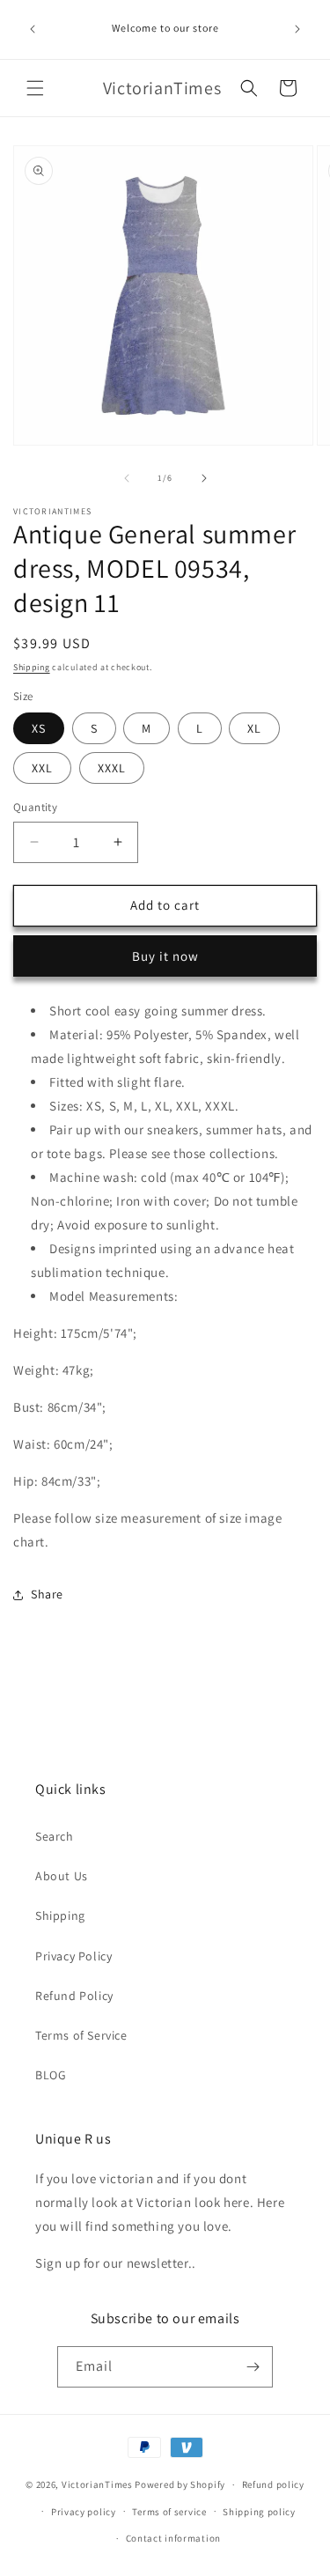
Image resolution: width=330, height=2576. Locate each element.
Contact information (173, 2538)
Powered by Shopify (180, 2484)
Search (55, 1836)
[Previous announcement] (33, 29)
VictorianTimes (97, 2484)
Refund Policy (74, 1996)
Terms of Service (81, 2035)
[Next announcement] (297, 29)
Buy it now (165, 956)
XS (39, 728)
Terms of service (169, 2512)
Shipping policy (259, 2512)
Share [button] (47, 1594)
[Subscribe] (253, 2367)
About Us (62, 1876)
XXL (42, 768)
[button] (35, 88)
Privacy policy (84, 2512)
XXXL (112, 768)
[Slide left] (127, 478)
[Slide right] (204, 478)
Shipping (32, 667)
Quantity (35, 807)
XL (254, 728)
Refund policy (273, 2484)
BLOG (51, 2075)
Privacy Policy (73, 1956)
